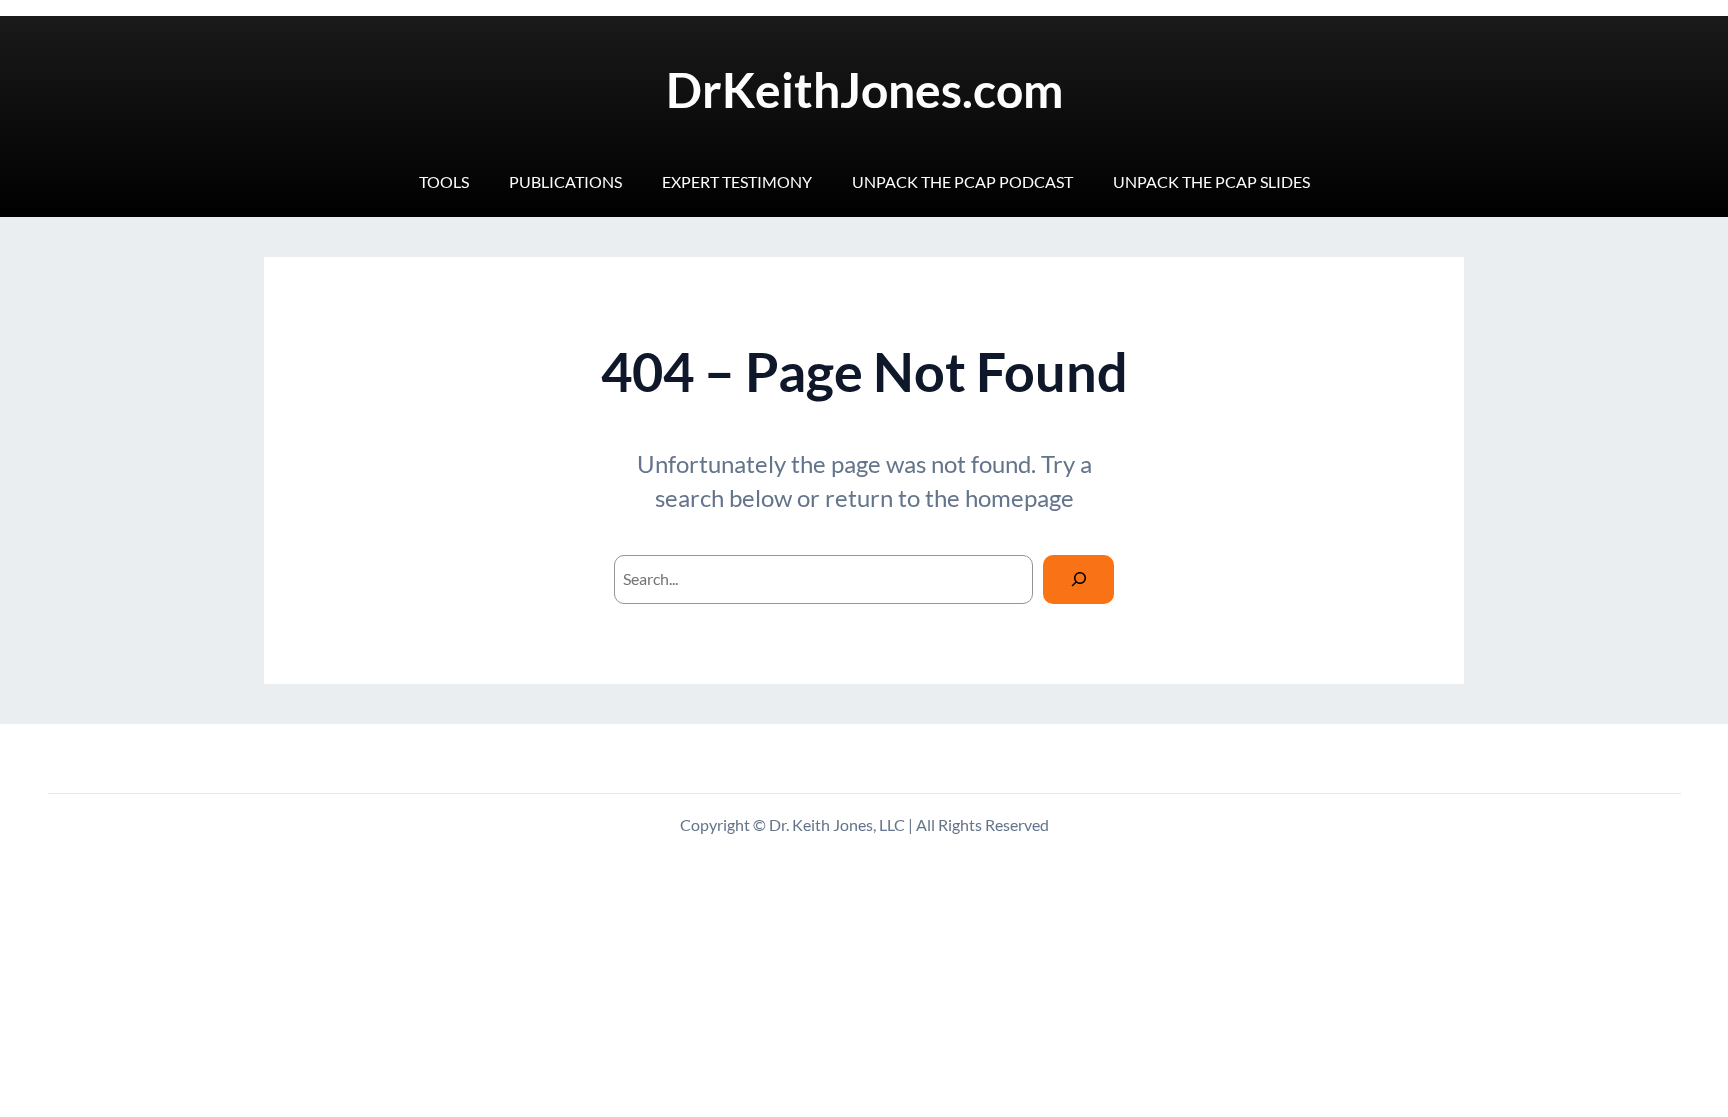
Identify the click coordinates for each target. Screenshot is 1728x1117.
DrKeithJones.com (864, 89)
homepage (1019, 497)
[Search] (1078, 579)
